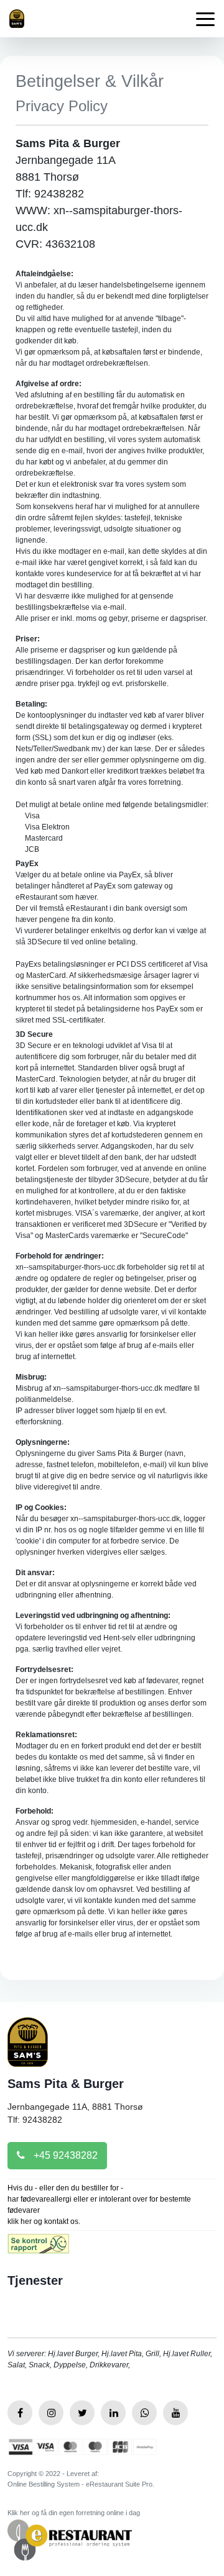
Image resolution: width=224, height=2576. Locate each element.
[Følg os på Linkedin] (113, 2413)
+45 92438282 (64, 2155)
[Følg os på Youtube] (175, 2413)
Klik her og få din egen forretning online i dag (74, 2513)
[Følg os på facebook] (20, 2413)
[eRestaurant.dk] (70, 2539)
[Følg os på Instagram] (51, 2413)
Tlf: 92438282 (35, 2120)
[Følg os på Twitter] (82, 2413)
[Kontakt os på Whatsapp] (144, 2413)
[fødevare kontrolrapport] (38, 2248)
